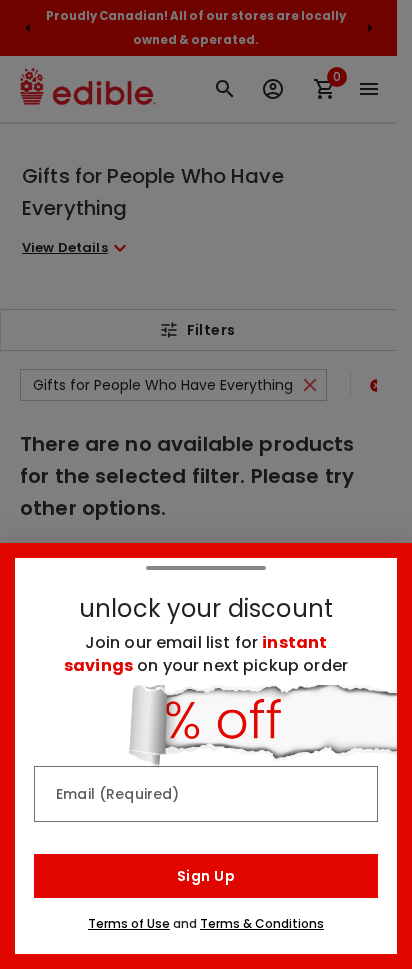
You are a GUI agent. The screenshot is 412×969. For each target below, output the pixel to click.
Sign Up (206, 876)
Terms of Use (129, 923)
